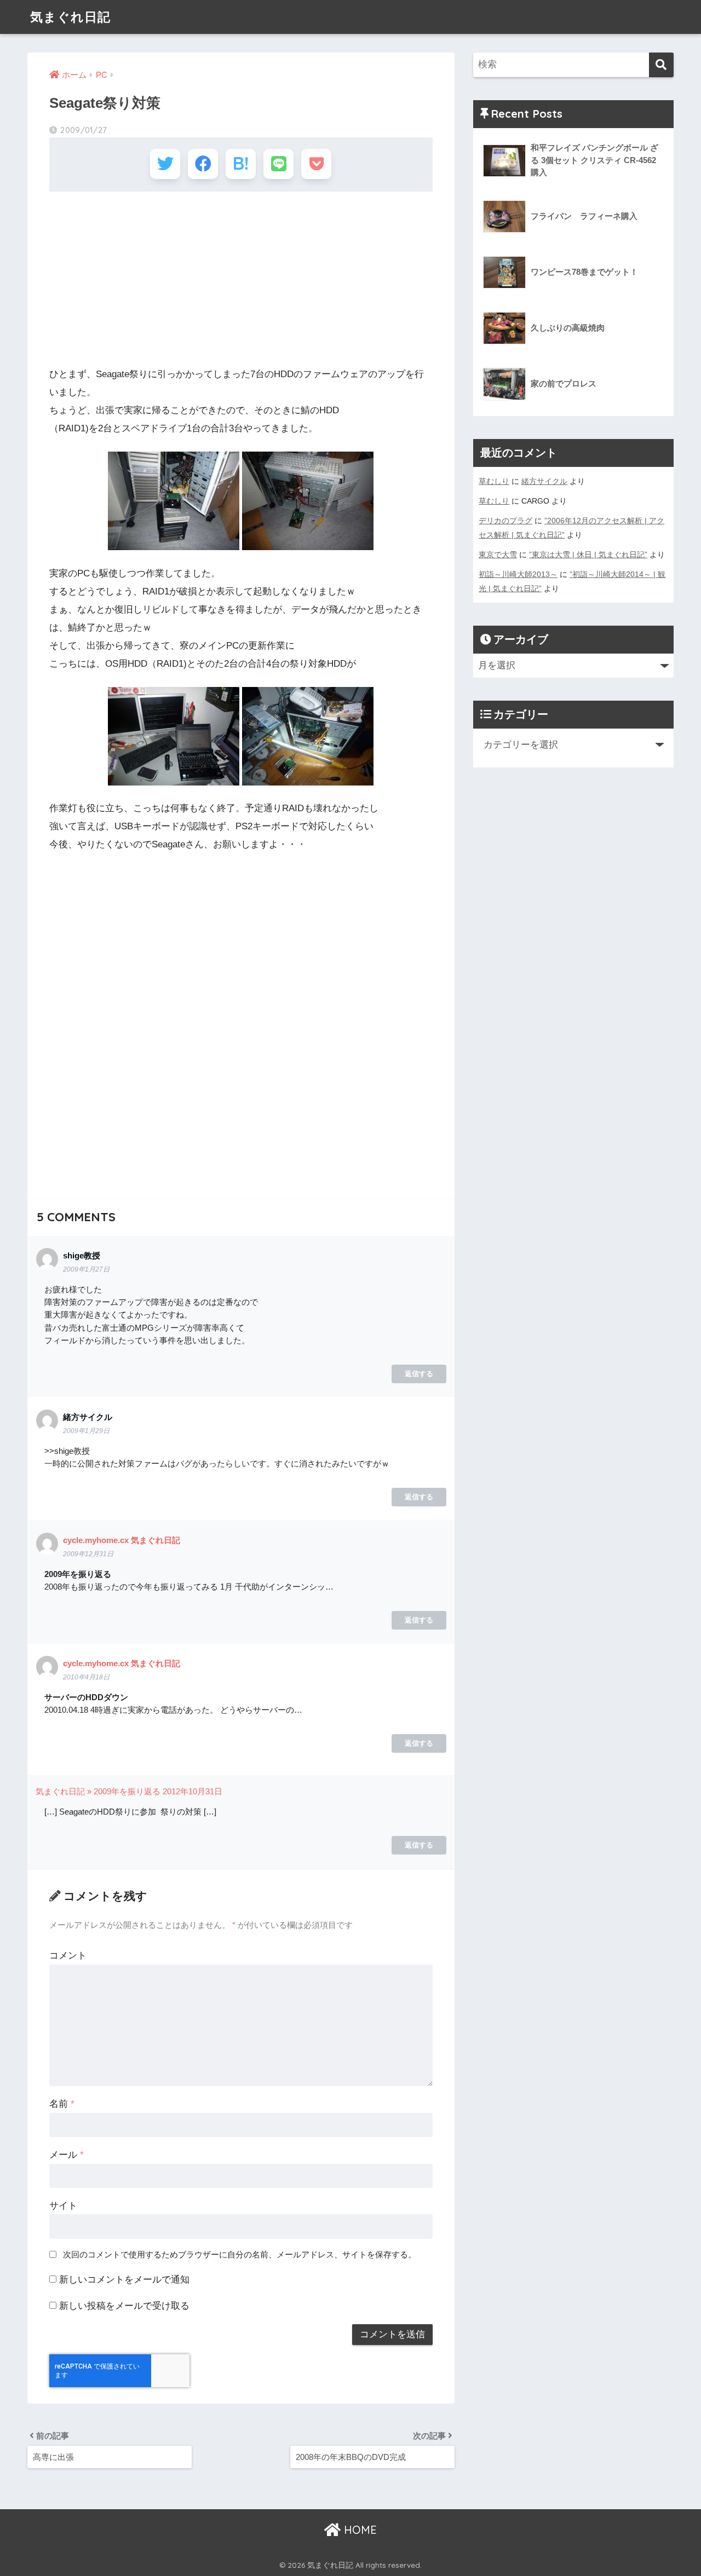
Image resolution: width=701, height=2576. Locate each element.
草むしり (494, 481)
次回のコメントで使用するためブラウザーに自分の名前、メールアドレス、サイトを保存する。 (240, 2254)
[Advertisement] (241, 279)
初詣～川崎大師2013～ (518, 574)
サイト (63, 2206)
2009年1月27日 (86, 1269)
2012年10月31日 (193, 1791)
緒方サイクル (544, 481)
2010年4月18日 (86, 1677)
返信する (419, 1374)
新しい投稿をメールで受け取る (124, 2306)
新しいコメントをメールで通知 (124, 2280)
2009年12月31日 (88, 1554)
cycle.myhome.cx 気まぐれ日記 (122, 1540)
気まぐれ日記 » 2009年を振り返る (98, 1791)
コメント (68, 1956)
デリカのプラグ (505, 521)
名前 (62, 2104)
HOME (359, 2530)
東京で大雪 (498, 555)
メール (67, 2155)
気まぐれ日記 (70, 17)
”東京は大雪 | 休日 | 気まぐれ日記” (588, 555)
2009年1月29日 (86, 1431)
